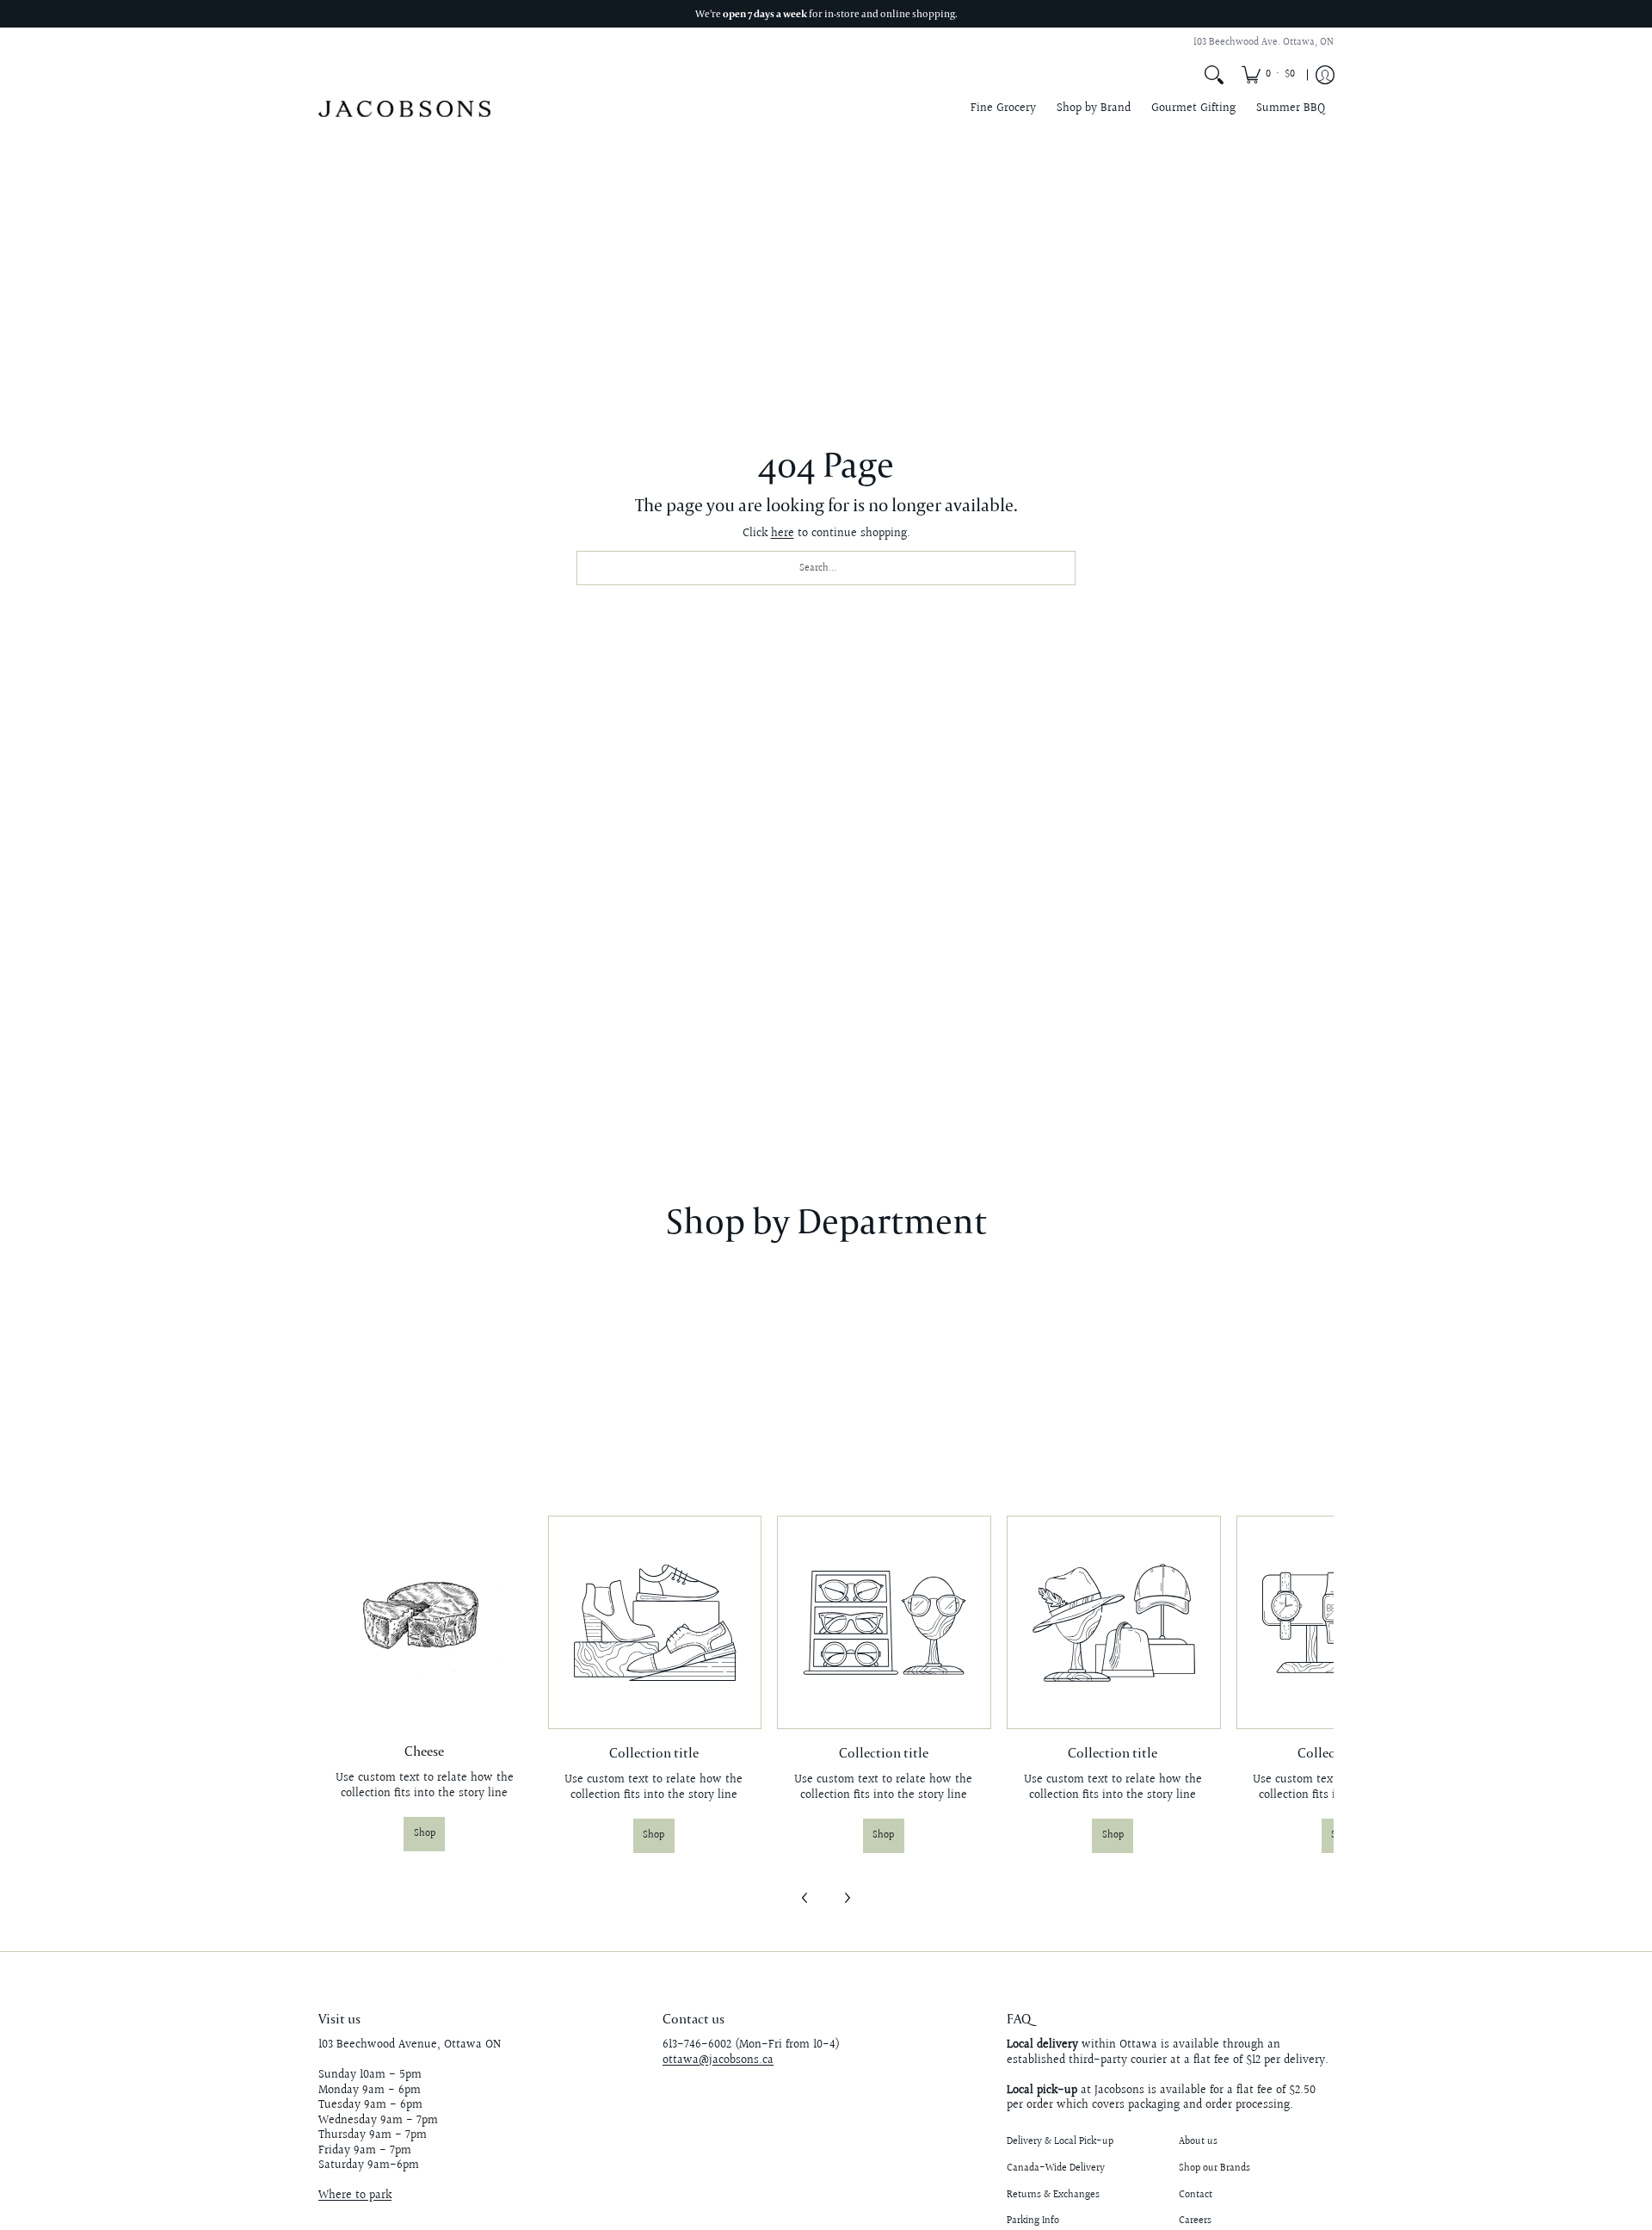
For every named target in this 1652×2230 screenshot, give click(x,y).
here (783, 534)
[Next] (847, 1898)
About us (1198, 2142)
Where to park (355, 2196)
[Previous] (805, 1898)
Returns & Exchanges (1053, 2195)
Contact (1196, 2195)
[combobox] (826, 568)
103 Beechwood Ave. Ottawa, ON (1264, 43)
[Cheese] (425, 1622)
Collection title (654, 1752)
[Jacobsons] (404, 109)
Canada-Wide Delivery (1056, 2168)
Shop (425, 1834)
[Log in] (1325, 75)
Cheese (424, 1751)
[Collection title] (654, 1623)
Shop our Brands (1214, 2168)
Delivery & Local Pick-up (1060, 2142)
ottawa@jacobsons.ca (718, 2060)
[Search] (1214, 75)
